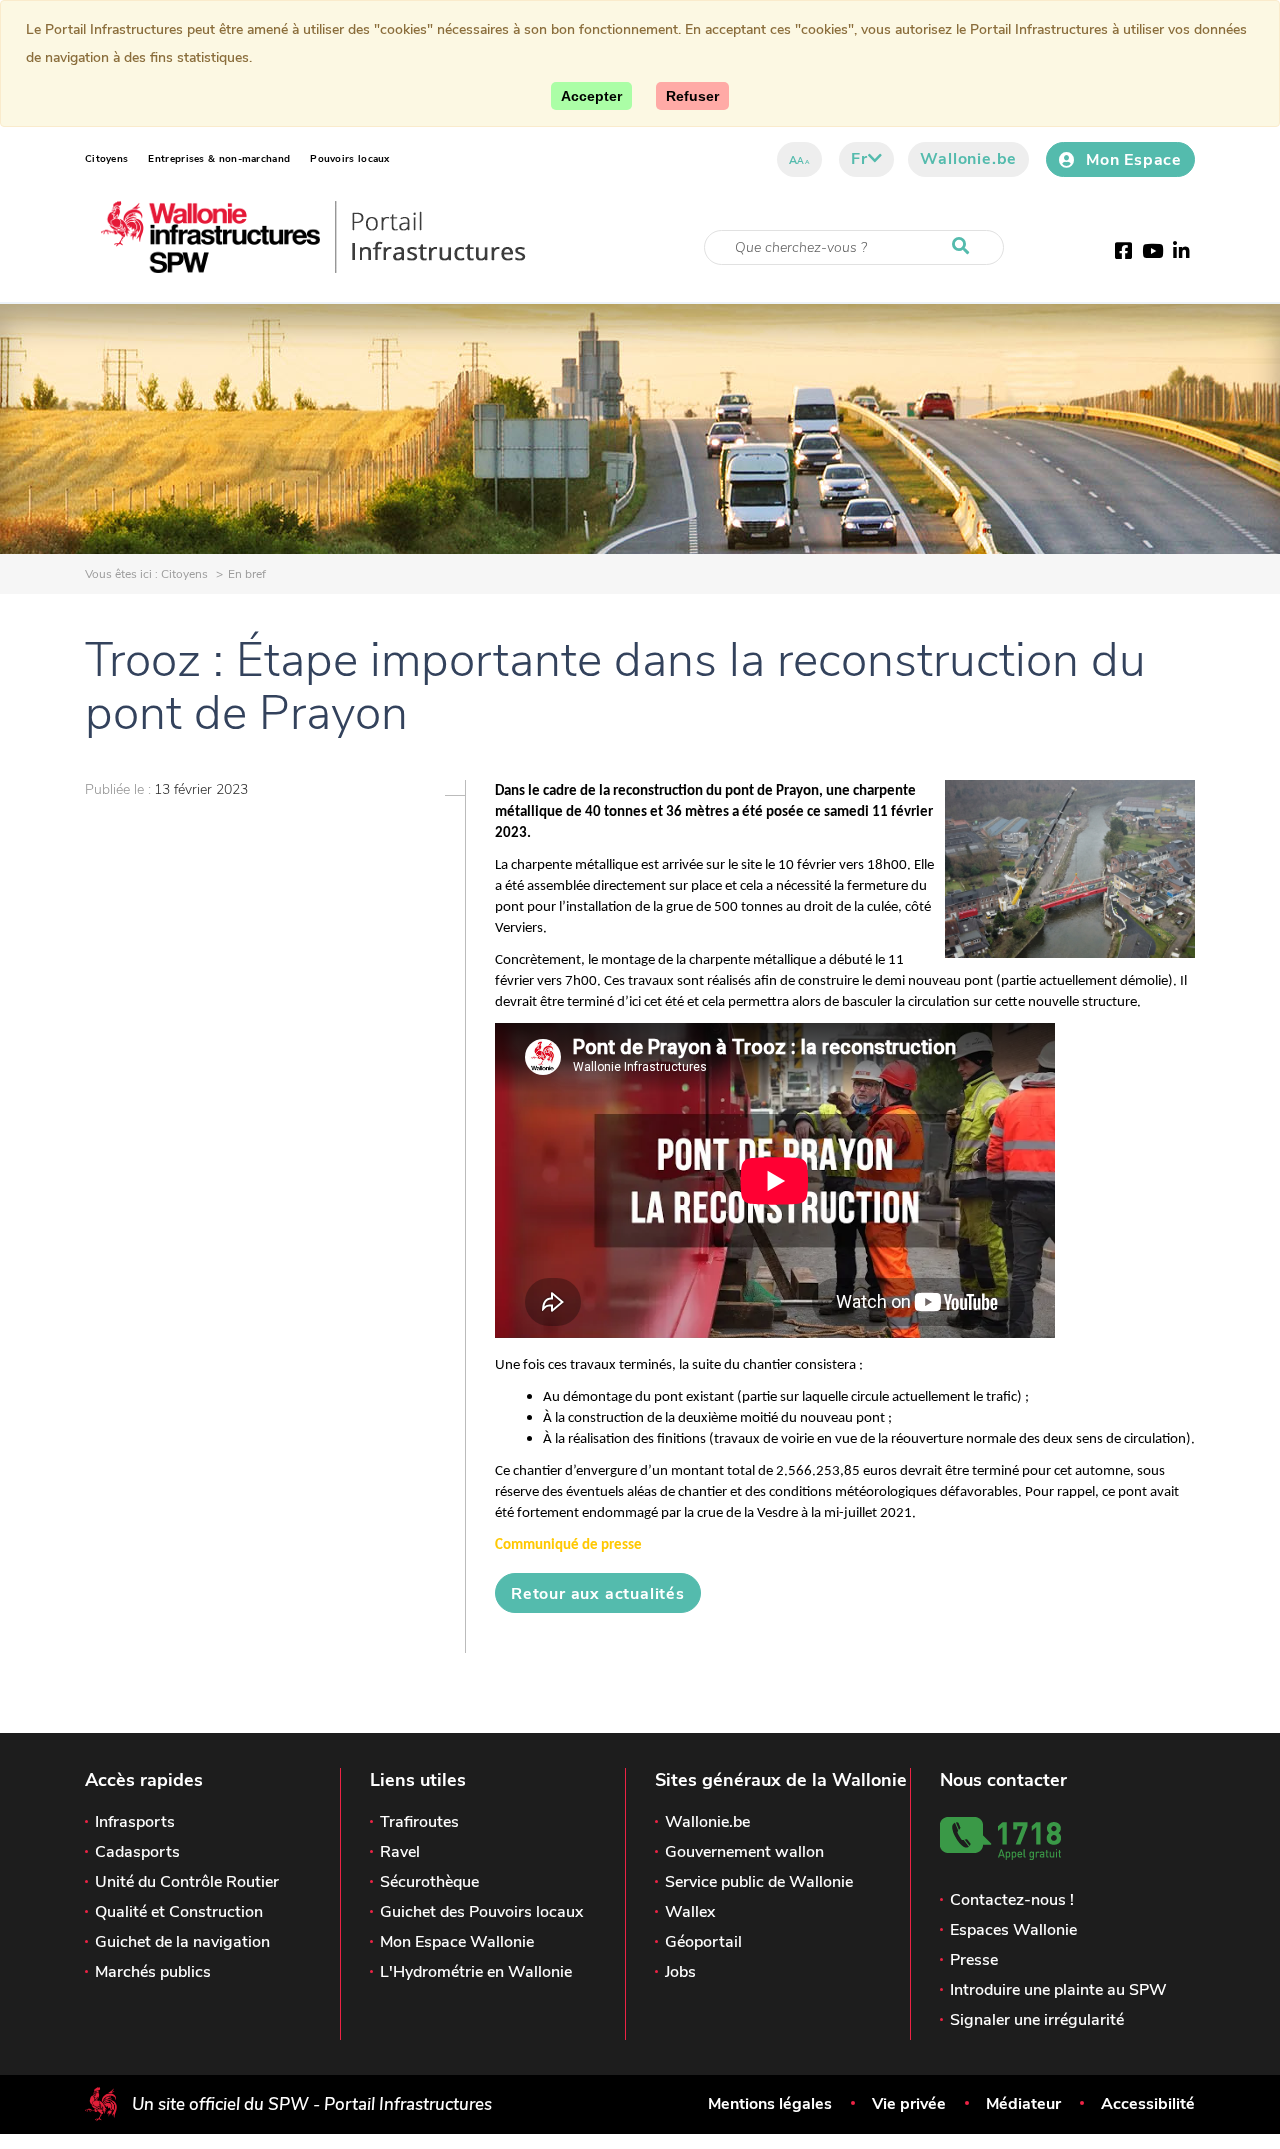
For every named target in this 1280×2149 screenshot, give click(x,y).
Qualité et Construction (179, 1912)
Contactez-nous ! (1012, 1900)
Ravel (400, 1852)
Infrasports (135, 1822)
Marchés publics (153, 1972)
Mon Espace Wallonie (457, 1942)
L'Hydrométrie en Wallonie (476, 1972)
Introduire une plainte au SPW (1058, 1990)
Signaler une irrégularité (1037, 2020)
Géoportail (703, 1942)
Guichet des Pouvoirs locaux (481, 1912)
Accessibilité (1148, 2104)
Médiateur (1023, 2104)
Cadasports (137, 1852)
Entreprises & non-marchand (219, 159)
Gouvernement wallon (744, 1852)
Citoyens (106, 159)
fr (859, 159)
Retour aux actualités (598, 1594)
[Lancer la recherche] (965, 247)
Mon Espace (1134, 160)
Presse (974, 1960)
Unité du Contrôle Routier (187, 1882)
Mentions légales (770, 2104)
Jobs (680, 1972)
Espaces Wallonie (1013, 1930)
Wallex (690, 1912)
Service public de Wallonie (759, 1882)
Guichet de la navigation (182, 1942)
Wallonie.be (968, 159)
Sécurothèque (429, 1882)
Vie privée (909, 2104)
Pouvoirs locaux (350, 159)
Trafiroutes (419, 1822)
